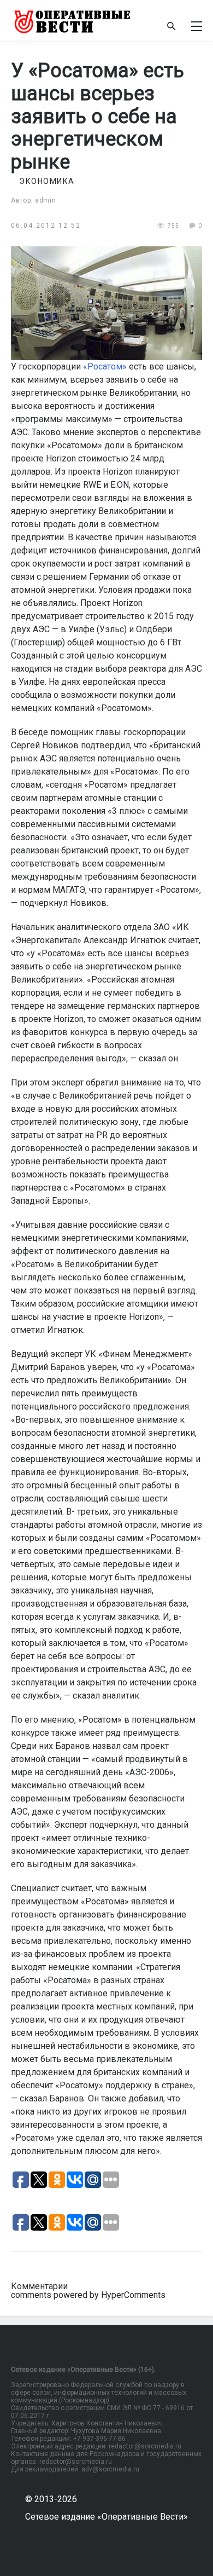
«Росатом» (105, 366)
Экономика (47, 181)
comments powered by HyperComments (88, 2295)
